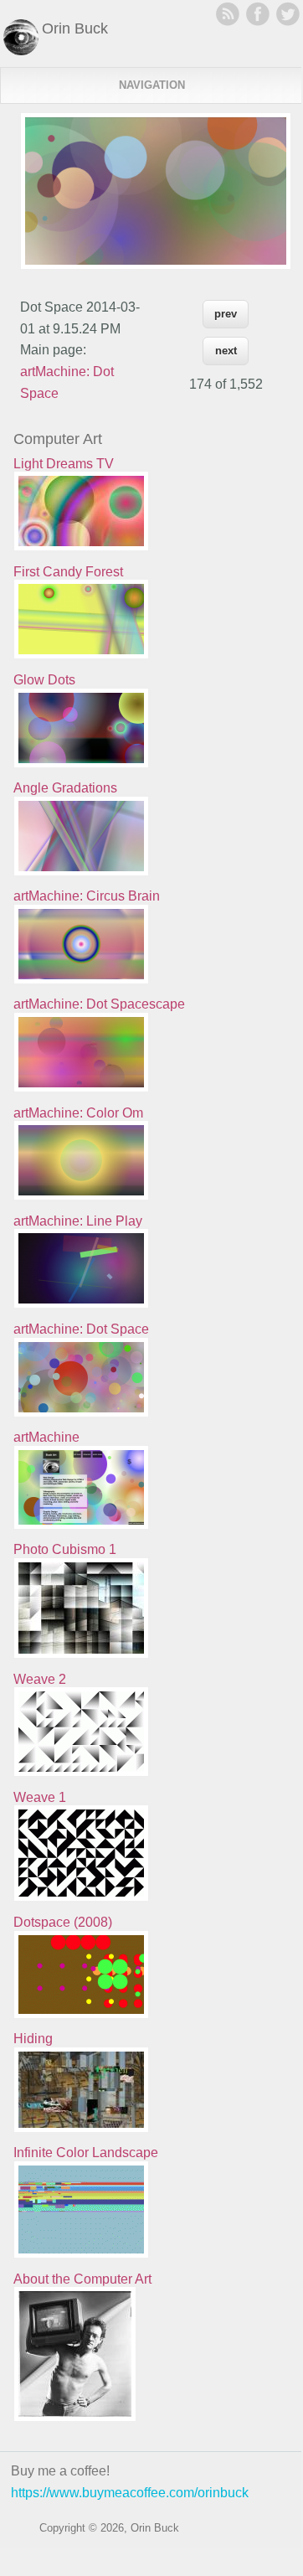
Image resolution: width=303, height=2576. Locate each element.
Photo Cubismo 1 (65, 1549)
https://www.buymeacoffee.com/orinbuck (130, 2493)
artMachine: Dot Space (81, 1329)
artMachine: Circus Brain (87, 896)
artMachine (46, 1437)
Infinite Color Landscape (86, 2153)
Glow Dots (44, 680)
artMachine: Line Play (78, 1221)
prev (226, 314)
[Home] (21, 51)
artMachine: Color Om (78, 1113)
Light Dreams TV (64, 464)
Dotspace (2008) (63, 1922)
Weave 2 (40, 1679)
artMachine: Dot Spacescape (99, 1004)
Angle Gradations (65, 788)
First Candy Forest (68, 572)
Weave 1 (40, 1797)
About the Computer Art (82, 2279)
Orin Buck (75, 28)
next (226, 351)
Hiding (33, 2039)
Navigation (152, 85)
